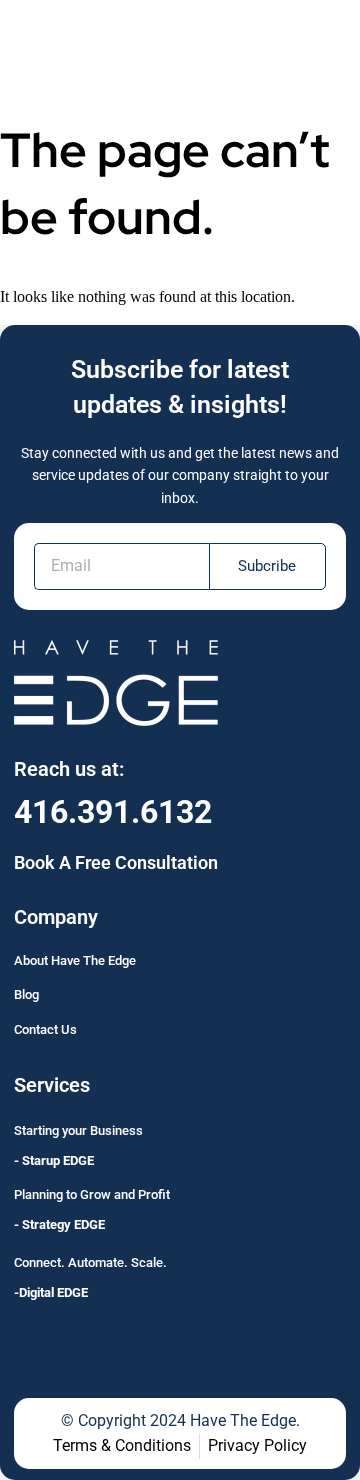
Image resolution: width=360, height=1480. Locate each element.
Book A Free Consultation (116, 862)
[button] (321, 43)
